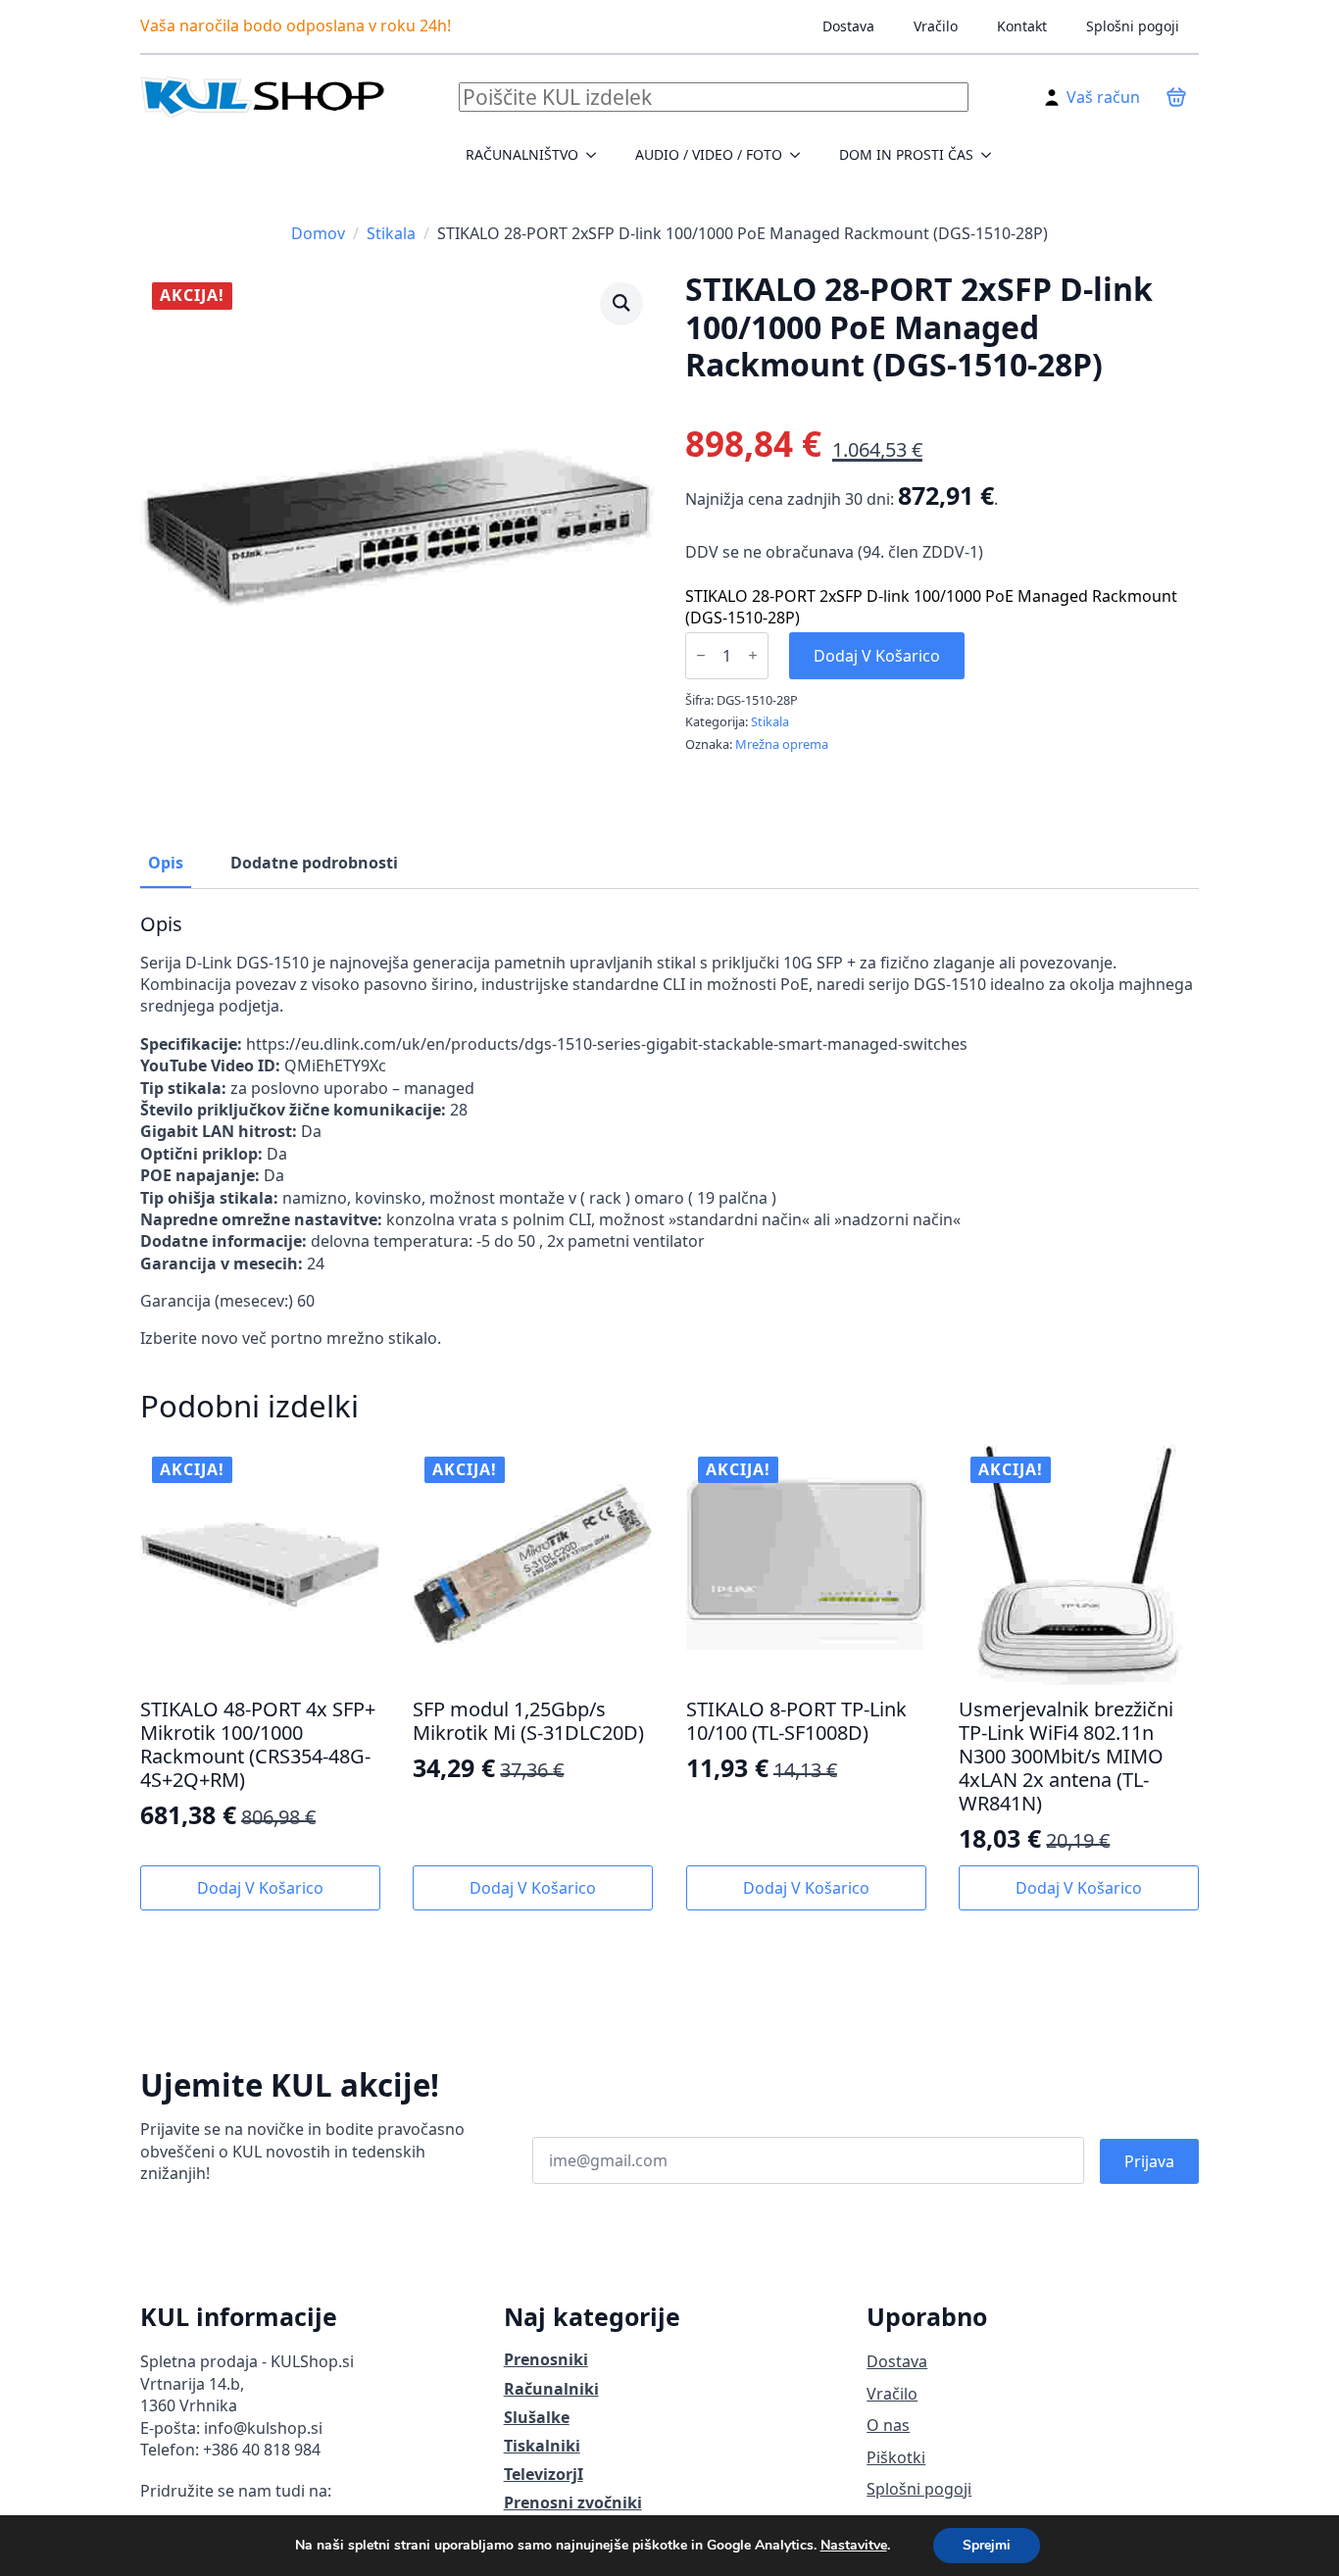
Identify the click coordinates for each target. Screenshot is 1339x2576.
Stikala (391, 233)
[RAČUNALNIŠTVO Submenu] (597, 155)
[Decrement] (701, 655)
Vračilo (936, 26)
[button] (621, 303)
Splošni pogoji (1133, 26)
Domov (318, 233)
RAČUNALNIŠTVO (522, 154)
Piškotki (896, 2457)
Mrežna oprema (782, 744)
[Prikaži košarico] (1176, 97)
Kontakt (1022, 26)
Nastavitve (854, 2546)
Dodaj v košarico (877, 656)
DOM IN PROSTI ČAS (906, 154)
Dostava (848, 26)
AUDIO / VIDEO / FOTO (709, 154)
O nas (888, 2425)
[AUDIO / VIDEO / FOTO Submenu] (801, 155)
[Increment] (753, 655)
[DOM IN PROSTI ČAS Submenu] (992, 155)
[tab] (166, 863)
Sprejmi (987, 2545)
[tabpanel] (669, 1131)
